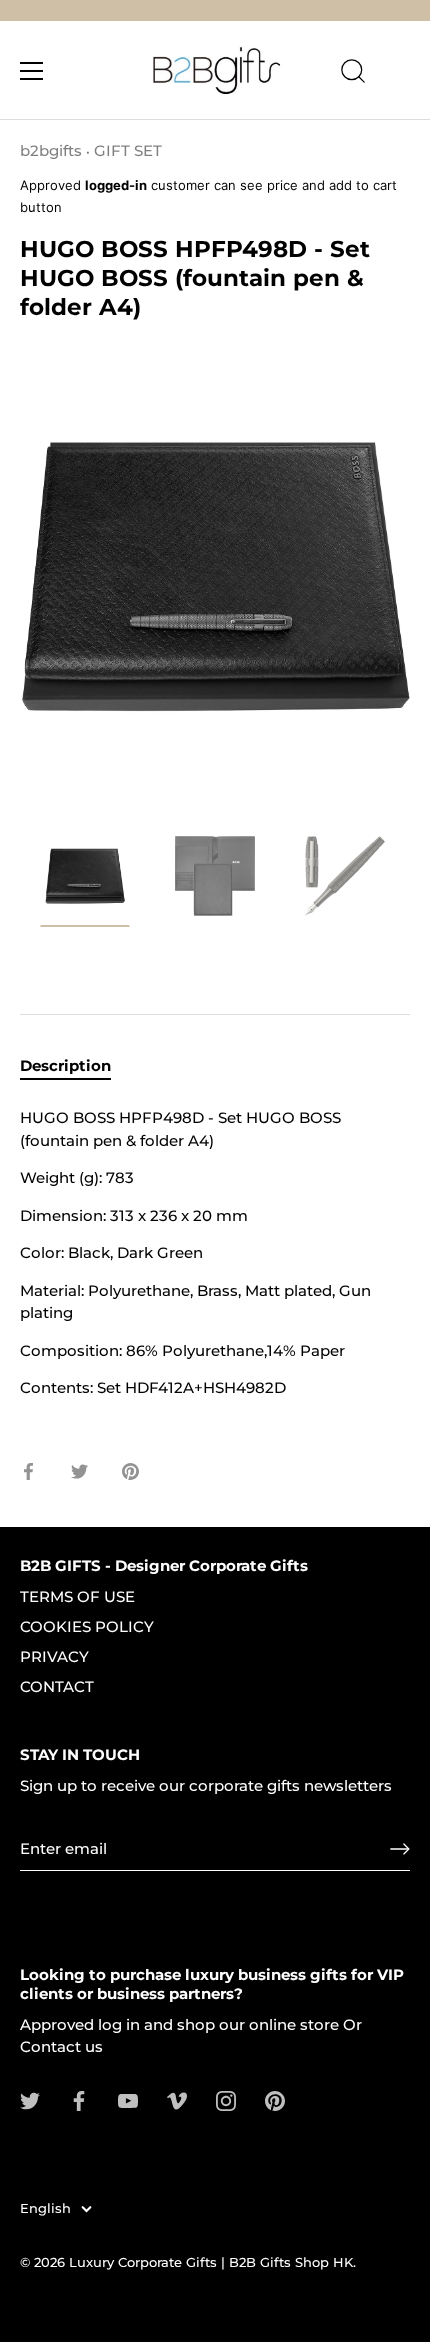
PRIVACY (54, 1656)
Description (65, 1065)
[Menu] (32, 71)
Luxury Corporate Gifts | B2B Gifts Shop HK (211, 2262)
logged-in (116, 185)
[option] (85, 882)
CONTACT (57, 1686)
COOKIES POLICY (87, 1626)
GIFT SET (128, 150)
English (45, 2208)
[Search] (353, 74)
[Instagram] (226, 2099)
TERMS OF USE (77, 1596)
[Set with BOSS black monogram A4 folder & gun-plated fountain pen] (85, 879)
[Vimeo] (177, 2099)
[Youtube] (128, 2099)
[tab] (75, 1066)
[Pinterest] (275, 2099)
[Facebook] (79, 2099)
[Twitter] (30, 2099)
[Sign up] (400, 1849)
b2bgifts (51, 150)
